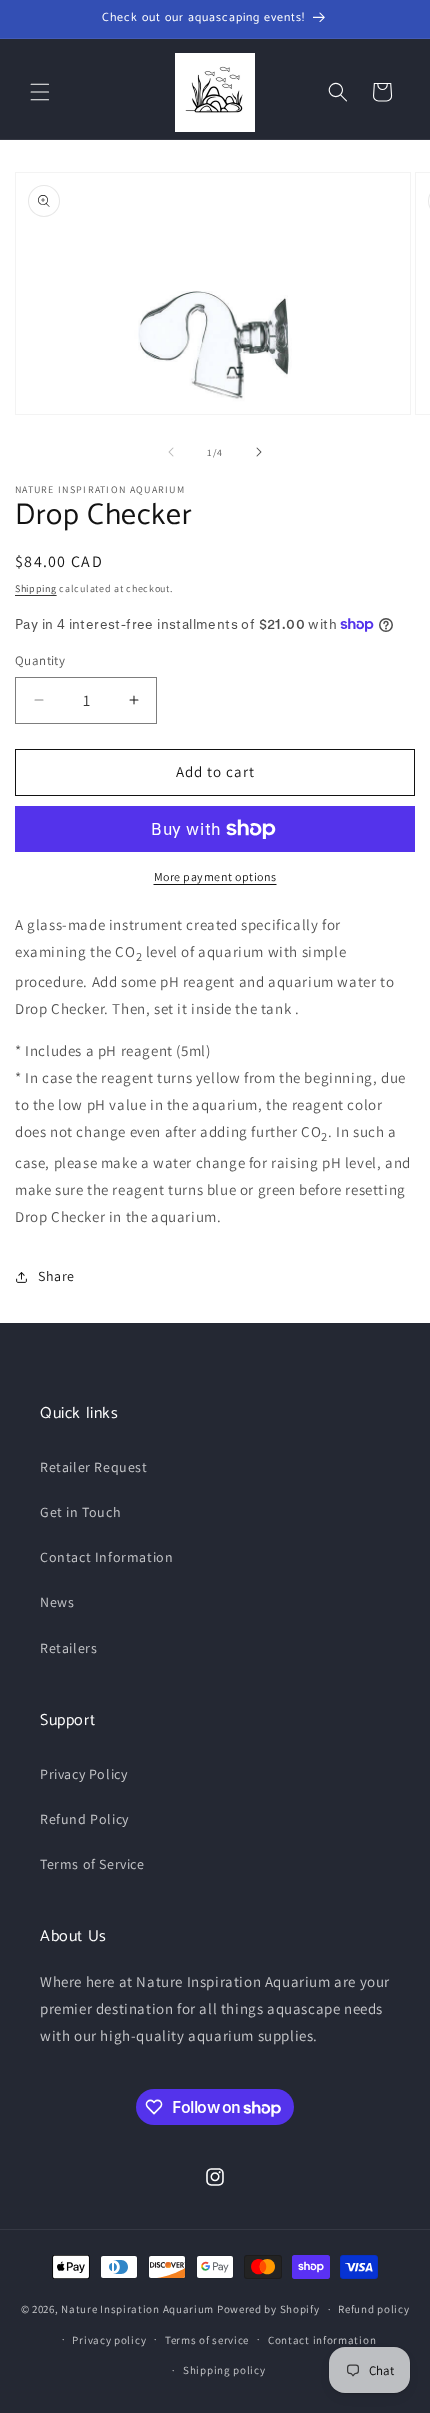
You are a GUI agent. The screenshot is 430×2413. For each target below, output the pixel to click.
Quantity (40, 660)
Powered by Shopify (268, 2309)
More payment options (215, 876)
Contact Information (106, 1557)
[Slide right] (259, 452)
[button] (40, 92)
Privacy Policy (83, 1774)
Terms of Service (92, 1864)
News (57, 1602)
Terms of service (207, 2340)
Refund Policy (84, 1819)
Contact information (322, 2340)
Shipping (36, 588)
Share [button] (56, 1276)
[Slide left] (171, 452)
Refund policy (373, 2309)
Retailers (68, 1648)
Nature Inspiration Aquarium (137, 2309)
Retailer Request (94, 1467)
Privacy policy (109, 2340)
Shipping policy (224, 2370)
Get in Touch (80, 1512)
